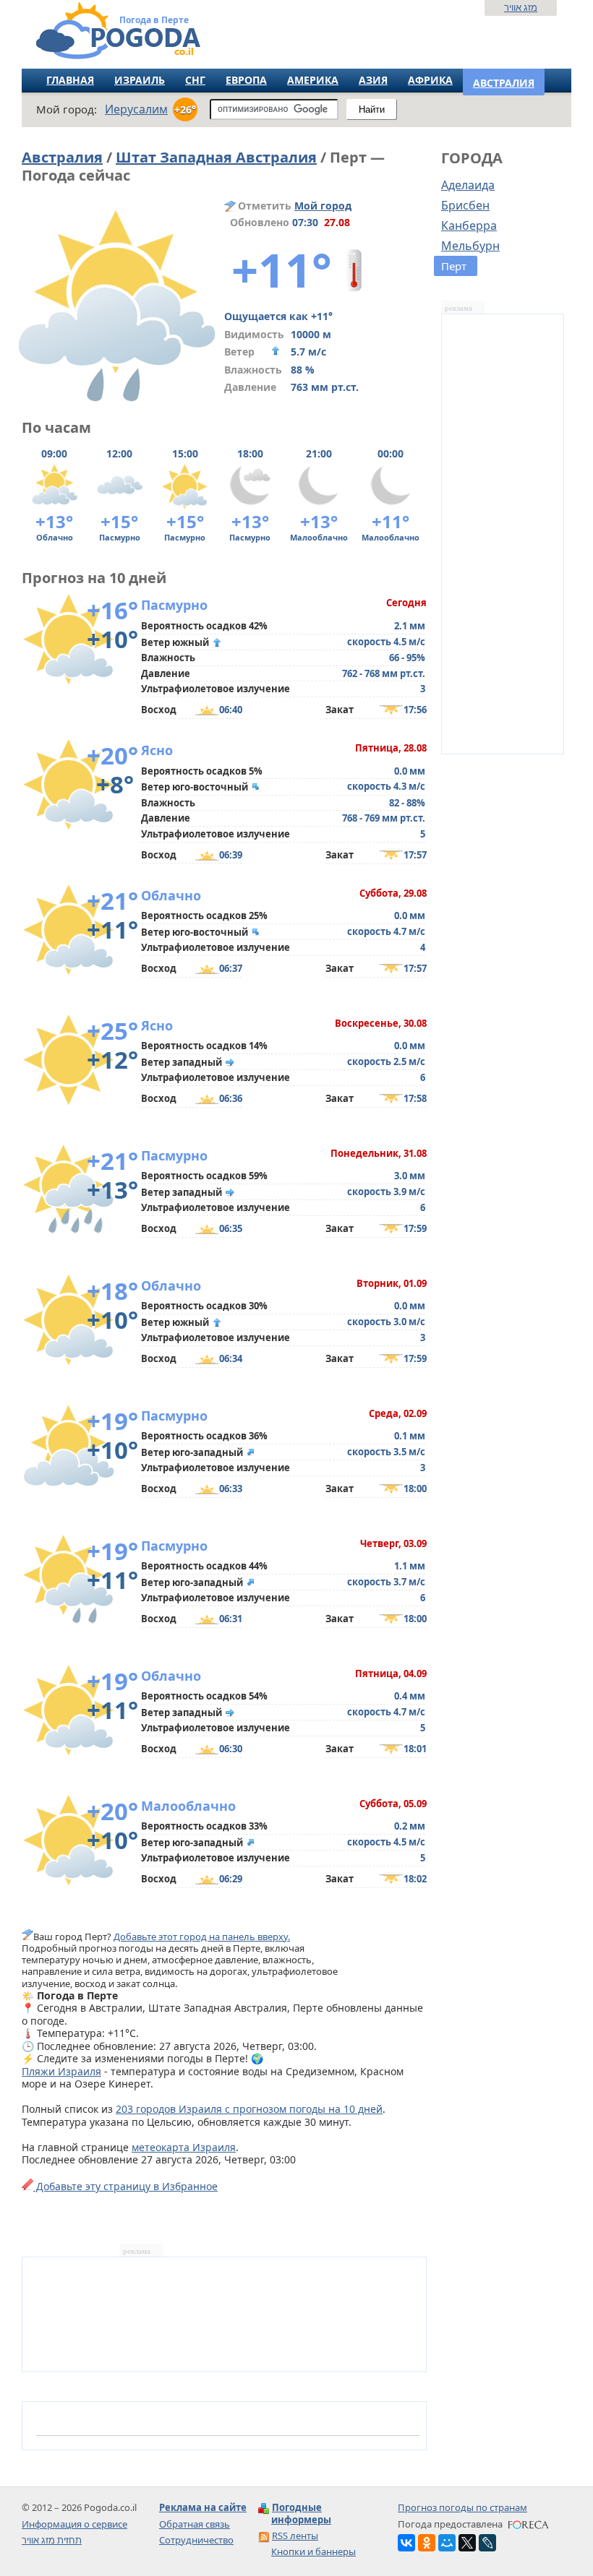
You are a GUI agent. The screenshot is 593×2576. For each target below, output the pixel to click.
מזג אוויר (521, 7)
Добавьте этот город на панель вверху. (202, 1937)
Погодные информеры (301, 2513)
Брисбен (465, 205)
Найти (372, 109)
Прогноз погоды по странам (462, 2507)
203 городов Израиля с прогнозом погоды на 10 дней (249, 2109)
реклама (458, 308)
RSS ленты (295, 2536)
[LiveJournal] (487, 2543)
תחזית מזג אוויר (52, 2540)
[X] (467, 2543)
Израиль (140, 80)
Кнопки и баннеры (313, 2551)
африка (430, 80)
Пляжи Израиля (61, 2071)
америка (313, 80)
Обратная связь (195, 2524)
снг (195, 80)
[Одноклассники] (427, 2543)
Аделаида (468, 185)
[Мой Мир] (447, 2543)
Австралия (62, 157)
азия (373, 80)
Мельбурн (470, 246)
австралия (504, 83)
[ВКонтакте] (406, 2543)
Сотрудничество (196, 2540)
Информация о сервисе (74, 2524)
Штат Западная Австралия (216, 157)
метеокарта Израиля (184, 2147)
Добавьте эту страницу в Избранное (125, 2186)
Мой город (323, 206)
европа (246, 80)
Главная (70, 80)
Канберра (469, 225)
